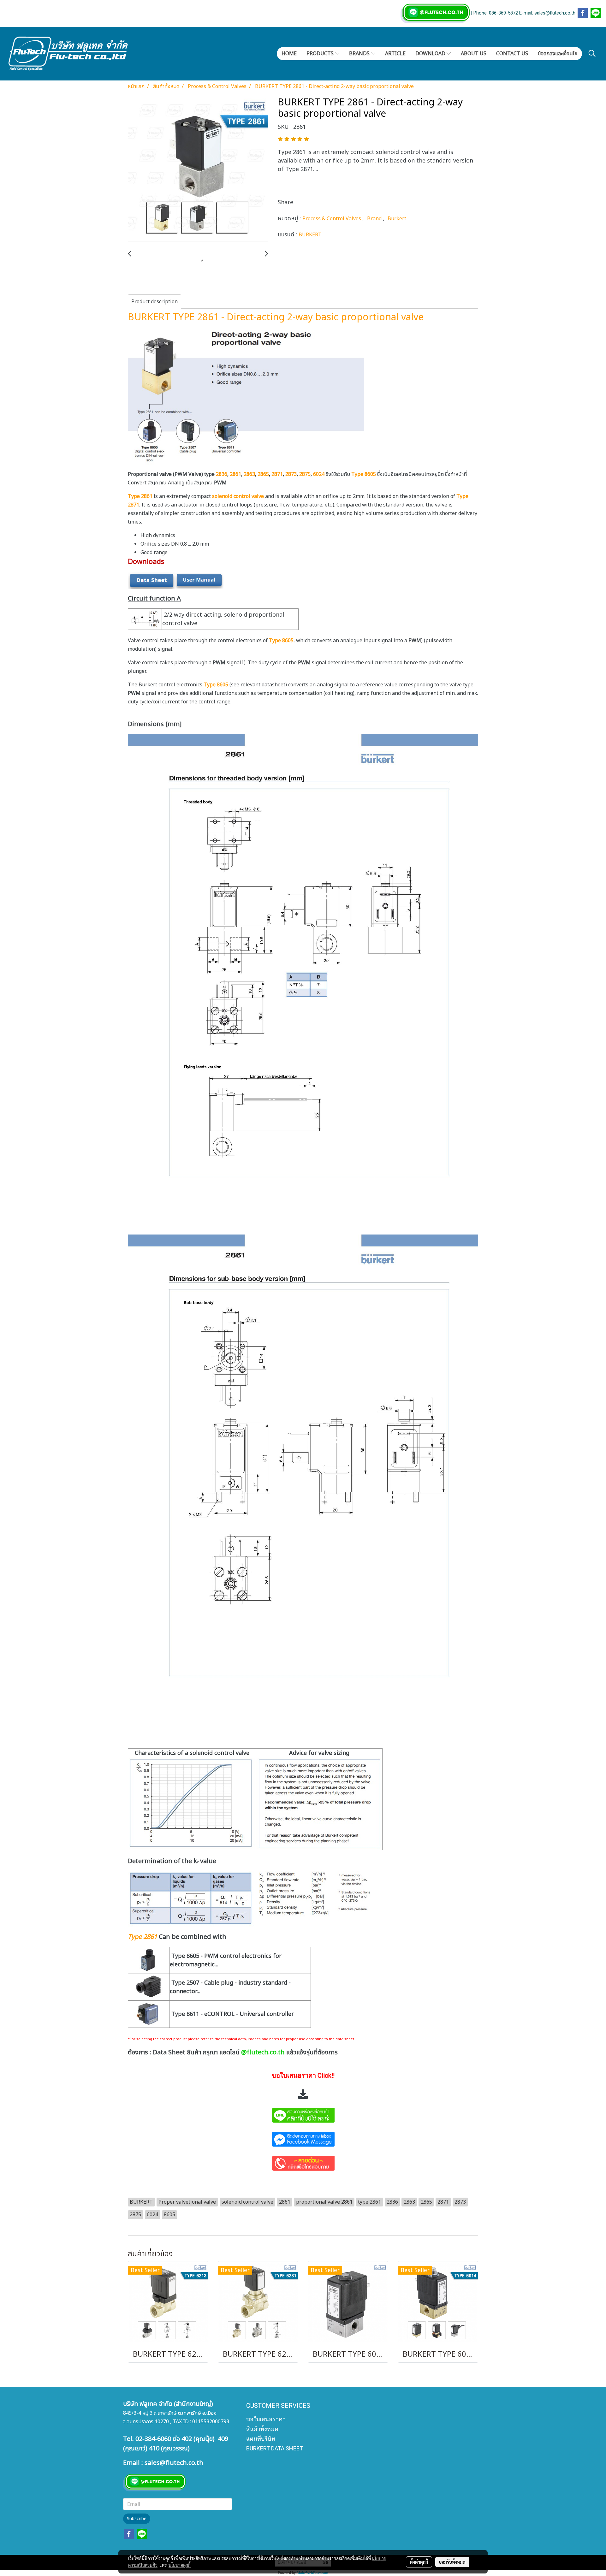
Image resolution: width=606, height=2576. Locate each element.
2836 (222, 474)
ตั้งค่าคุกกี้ (419, 2562)
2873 (291, 474)
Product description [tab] (154, 302)
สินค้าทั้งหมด (262, 2429)
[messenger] (303, 2138)
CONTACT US (512, 54)
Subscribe (137, 2519)
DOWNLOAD (431, 54)
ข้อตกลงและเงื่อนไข (558, 54)
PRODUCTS (321, 54)
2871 (277, 474)
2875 (305, 474)
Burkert (397, 219)
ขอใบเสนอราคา (266, 2419)
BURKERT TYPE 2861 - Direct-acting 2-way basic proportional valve (276, 317)
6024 (319, 474)
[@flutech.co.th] (303, 2114)
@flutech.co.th (263, 2052)
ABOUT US (474, 54)
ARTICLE (395, 54)
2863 (249, 474)
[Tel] (303, 2162)
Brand (375, 219)
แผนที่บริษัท (261, 2439)
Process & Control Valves (332, 219)
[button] (592, 53)
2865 (263, 474)
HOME (289, 54)
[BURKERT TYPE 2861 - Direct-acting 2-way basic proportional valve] (198, 169)
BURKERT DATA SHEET (275, 2448)
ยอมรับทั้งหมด (452, 2562)
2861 (235, 474)
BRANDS (360, 54)
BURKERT (310, 235)
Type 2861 (143, 1937)
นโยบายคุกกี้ (180, 2565)
